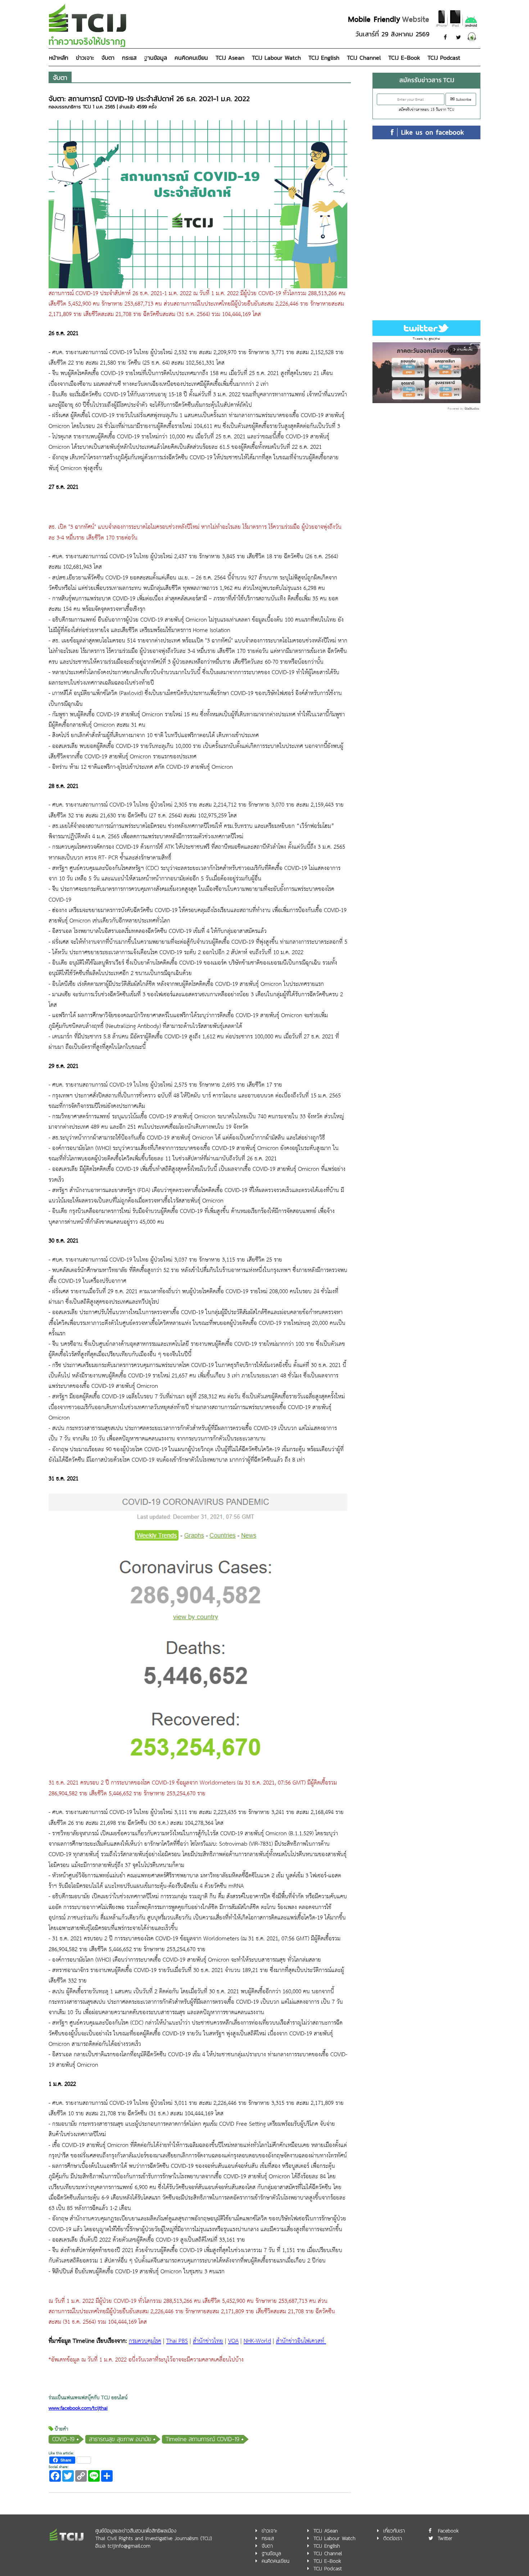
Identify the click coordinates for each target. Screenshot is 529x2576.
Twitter (445, 2538)
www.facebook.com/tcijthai (78, 2408)
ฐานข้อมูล (155, 58)
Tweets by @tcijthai (426, 339)
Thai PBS (177, 2341)
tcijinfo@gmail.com (129, 2546)
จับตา (108, 58)
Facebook (448, 2531)
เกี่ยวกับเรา (394, 2531)
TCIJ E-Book (404, 58)
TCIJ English (324, 58)
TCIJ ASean (326, 2531)
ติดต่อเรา (393, 2538)
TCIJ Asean (230, 58)
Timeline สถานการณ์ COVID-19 (202, 2439)
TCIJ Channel (364, 58)
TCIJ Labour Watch (276, 58)
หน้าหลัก (59, 58)
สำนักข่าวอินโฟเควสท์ (301, 2341)
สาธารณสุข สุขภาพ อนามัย (120, 2439)
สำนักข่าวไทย (208, 2341)
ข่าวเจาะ (85, 58)
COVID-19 (63, 2439)
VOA (233, 2341)
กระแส (129, 58)
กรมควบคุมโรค (145, 2341)
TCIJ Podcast (444, 58)
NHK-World (257, 2341)
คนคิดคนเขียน (191, 58)
